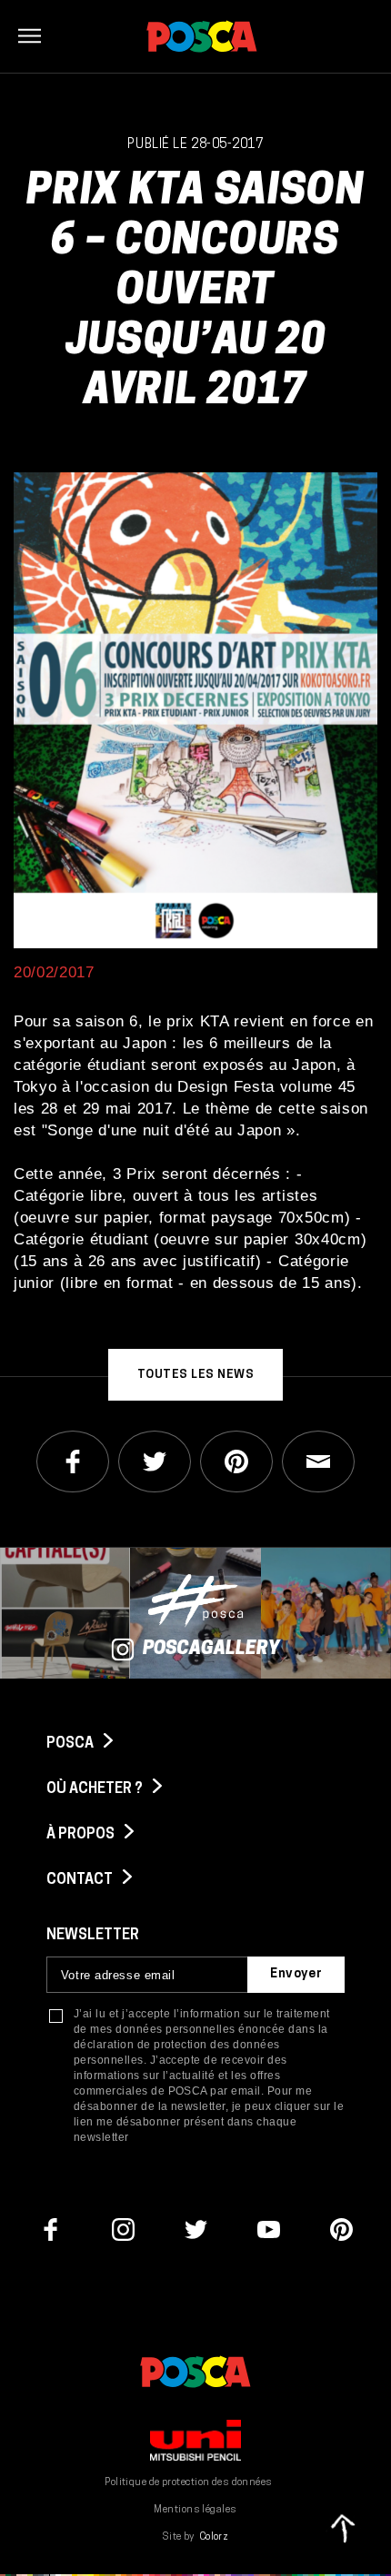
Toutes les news (196, 1375)
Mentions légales (195, 2510)
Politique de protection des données (188, 2483)
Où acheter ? (96, 1789)
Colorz (214, 2537)
